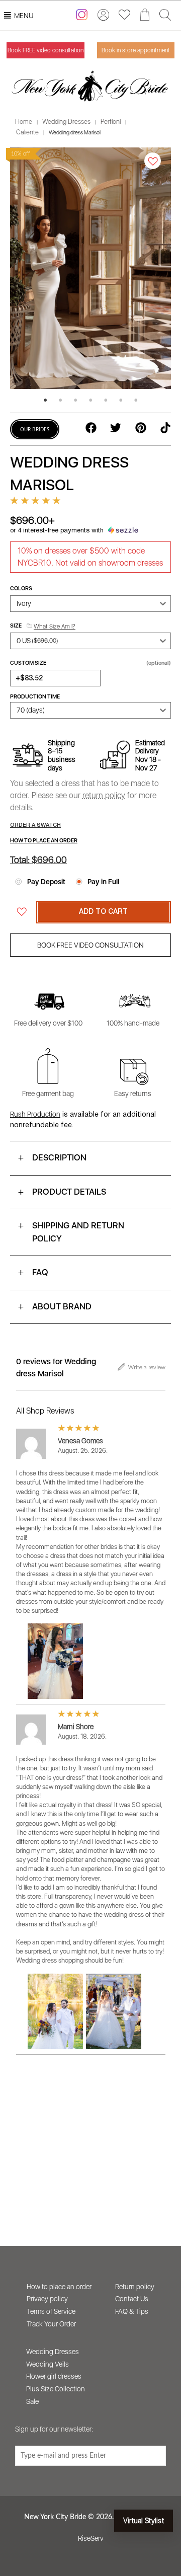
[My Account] (103, 15)
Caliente (27, 132)
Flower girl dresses (54, 2376)
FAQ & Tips (132, 2311)
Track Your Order (51, 2324)
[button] (24, 16)
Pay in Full (103, 882)
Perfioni (111, 122)
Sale (32, 2401)
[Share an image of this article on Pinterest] (141, 431)
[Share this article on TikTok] (165, 431)
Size (43, 626)
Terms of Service (51, 2311)
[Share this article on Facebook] (91, 431)
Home (24, 122)
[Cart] (145, 15)
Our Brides (35, 429)
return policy (104, 795)
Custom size (90, 663)
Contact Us (132, 2299)
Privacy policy (47, 2299)
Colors (21, 589)
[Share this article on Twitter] (116, 431)
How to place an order (59, 2287)
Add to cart (103, 912)
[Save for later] (153, 161)
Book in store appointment (136, 50)
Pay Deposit (46, 882)
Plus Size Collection (56, 2389)
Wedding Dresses (66, 122)
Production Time (35, 697)
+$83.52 (29, 679)
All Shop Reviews (45, 1411)
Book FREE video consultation (46, 50)
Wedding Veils (48, 2364)
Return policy (135, 2287)
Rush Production (35, 1114)
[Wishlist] (124, 14)
